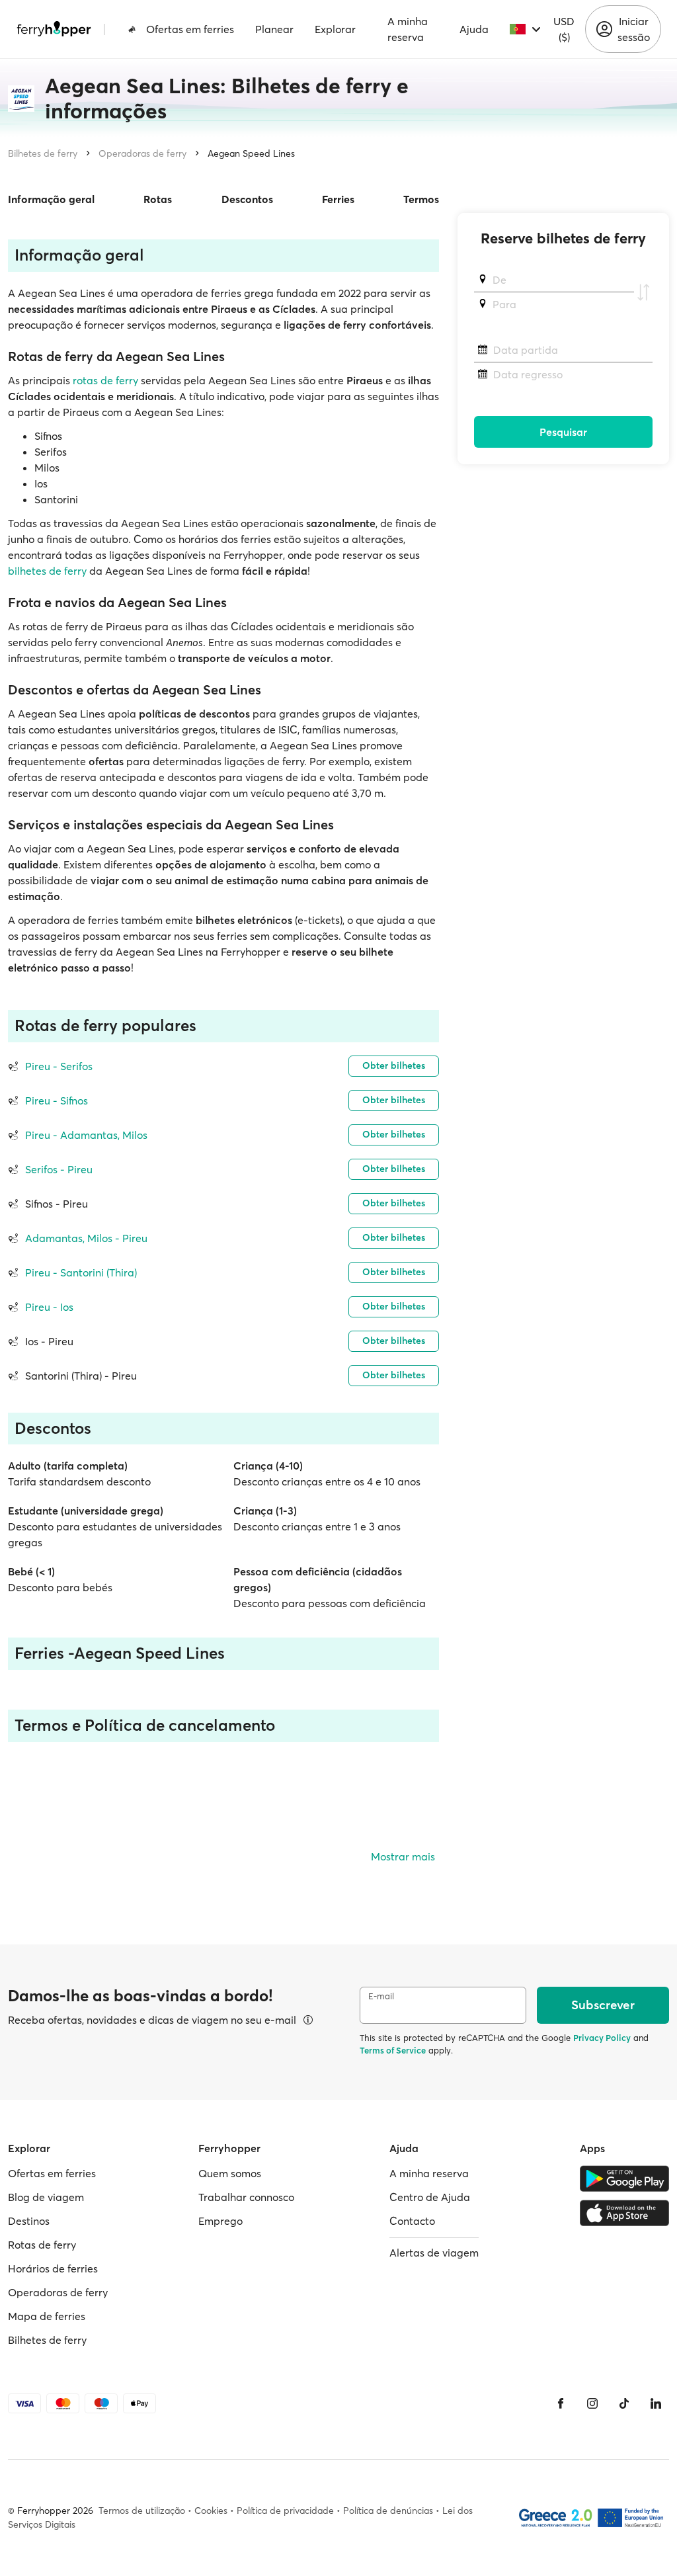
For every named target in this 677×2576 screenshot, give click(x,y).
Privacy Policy (602, 2038)
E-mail (381, 1996)
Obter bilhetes (394, 1065)
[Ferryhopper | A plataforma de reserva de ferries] (54, 29)
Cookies (211, 2511)
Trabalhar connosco (246, 2197)
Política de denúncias (388, 2511)
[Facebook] (561, 2403)
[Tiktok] (624, 2403)
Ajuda (474, 29)
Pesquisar (563, 432)
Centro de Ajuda (430, 2197)
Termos (421, 199)
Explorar (335, 29)
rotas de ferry (105, 380)
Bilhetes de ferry (43, 153)
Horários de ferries (53, 2268)
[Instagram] (592, 2403)
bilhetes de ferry (47, 571)
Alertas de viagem (434, 2253)
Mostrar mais (403, 1856)
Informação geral (51, 199)
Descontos (247, 199)
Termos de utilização (142, 2511)
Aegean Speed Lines (251, 153)
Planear (274, 29)
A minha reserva (408, 29)
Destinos (29, 2221)
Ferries (338, 199)
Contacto (412, 2221)
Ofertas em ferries (190, 29)
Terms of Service (393, 2050)
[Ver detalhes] (308, 2020)
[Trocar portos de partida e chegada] (643, 292)
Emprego (220, 2221)
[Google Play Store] (624, 2179)
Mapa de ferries (47, 2316)
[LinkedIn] (656, 2403)
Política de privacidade (285, 2511)
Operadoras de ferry (142, 153)
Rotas (158, 199)
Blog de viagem (46, 2197)
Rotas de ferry (42, 2245)
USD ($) (564, 29)
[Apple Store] (624, 2213)
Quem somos (230, 2173)
